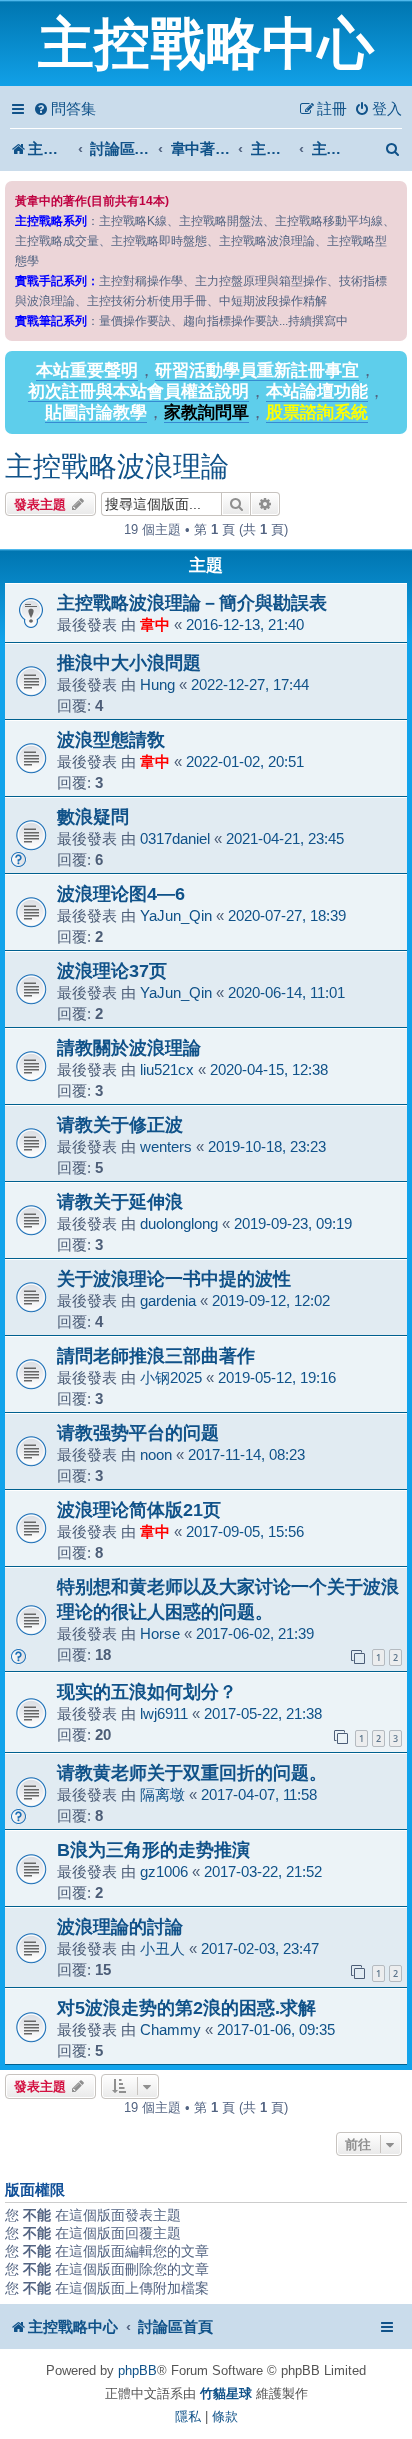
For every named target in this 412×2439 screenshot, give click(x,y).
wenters (166, 1146)
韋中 (155, 624)
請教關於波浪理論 (129, 1047)
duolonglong (179, 1223)
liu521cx (167, 1069)
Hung (157, 684)
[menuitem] (64, 109)
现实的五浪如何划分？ (147, 1691)
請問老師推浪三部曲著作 (156, 1355)
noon (156, 1454)
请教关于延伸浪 (120, 1201)
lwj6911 (164, 1713)
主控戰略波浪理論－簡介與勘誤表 (192, 602)
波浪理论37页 (112, 970)
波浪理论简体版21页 (139, 1509)
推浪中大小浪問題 (129, 662)
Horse (160, 1633)
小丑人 (162, 1948)
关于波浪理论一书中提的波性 (174, 1278)
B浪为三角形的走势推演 (153, 1849)
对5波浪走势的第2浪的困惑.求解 (186, 2007)
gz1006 (164, 1871)
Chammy (170, 2029)
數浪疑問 (93, 816)
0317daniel (175, 838)
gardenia (168, 1300)
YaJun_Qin (176, 915)
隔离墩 (162, 1794)
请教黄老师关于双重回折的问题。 (192, 1772)
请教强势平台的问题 (138, 1432)
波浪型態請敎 (111, 739)
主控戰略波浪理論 (117, 466)
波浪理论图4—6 (121, 893)
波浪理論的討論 (120, 1926)
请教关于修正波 (120, 1124)
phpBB (137, 2370)
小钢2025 (171, 1377)
